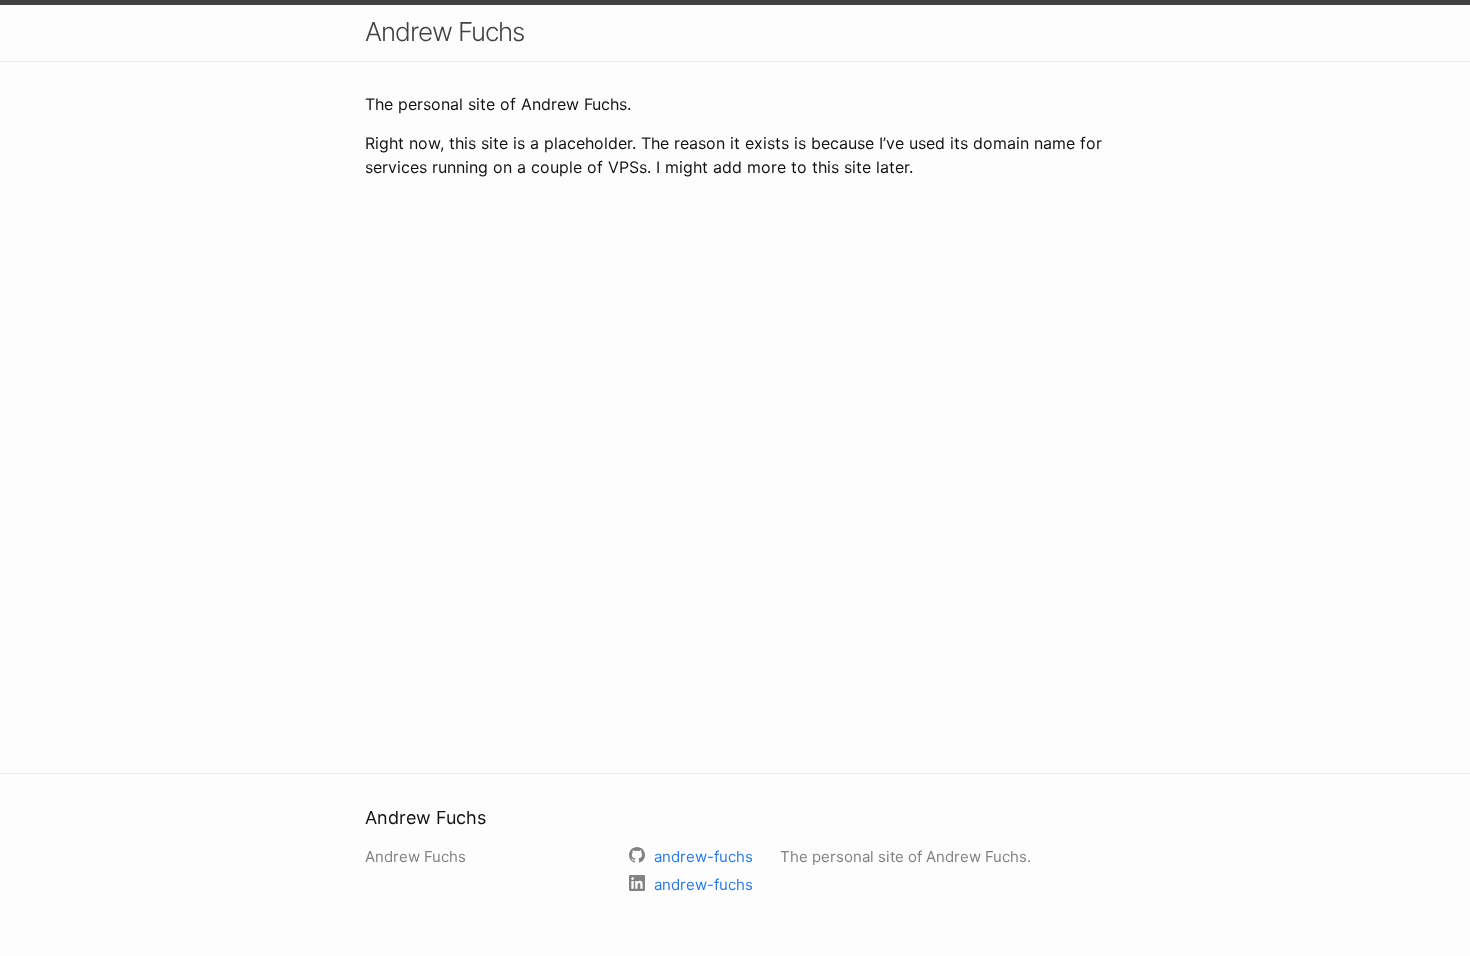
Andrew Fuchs (444, 31)
